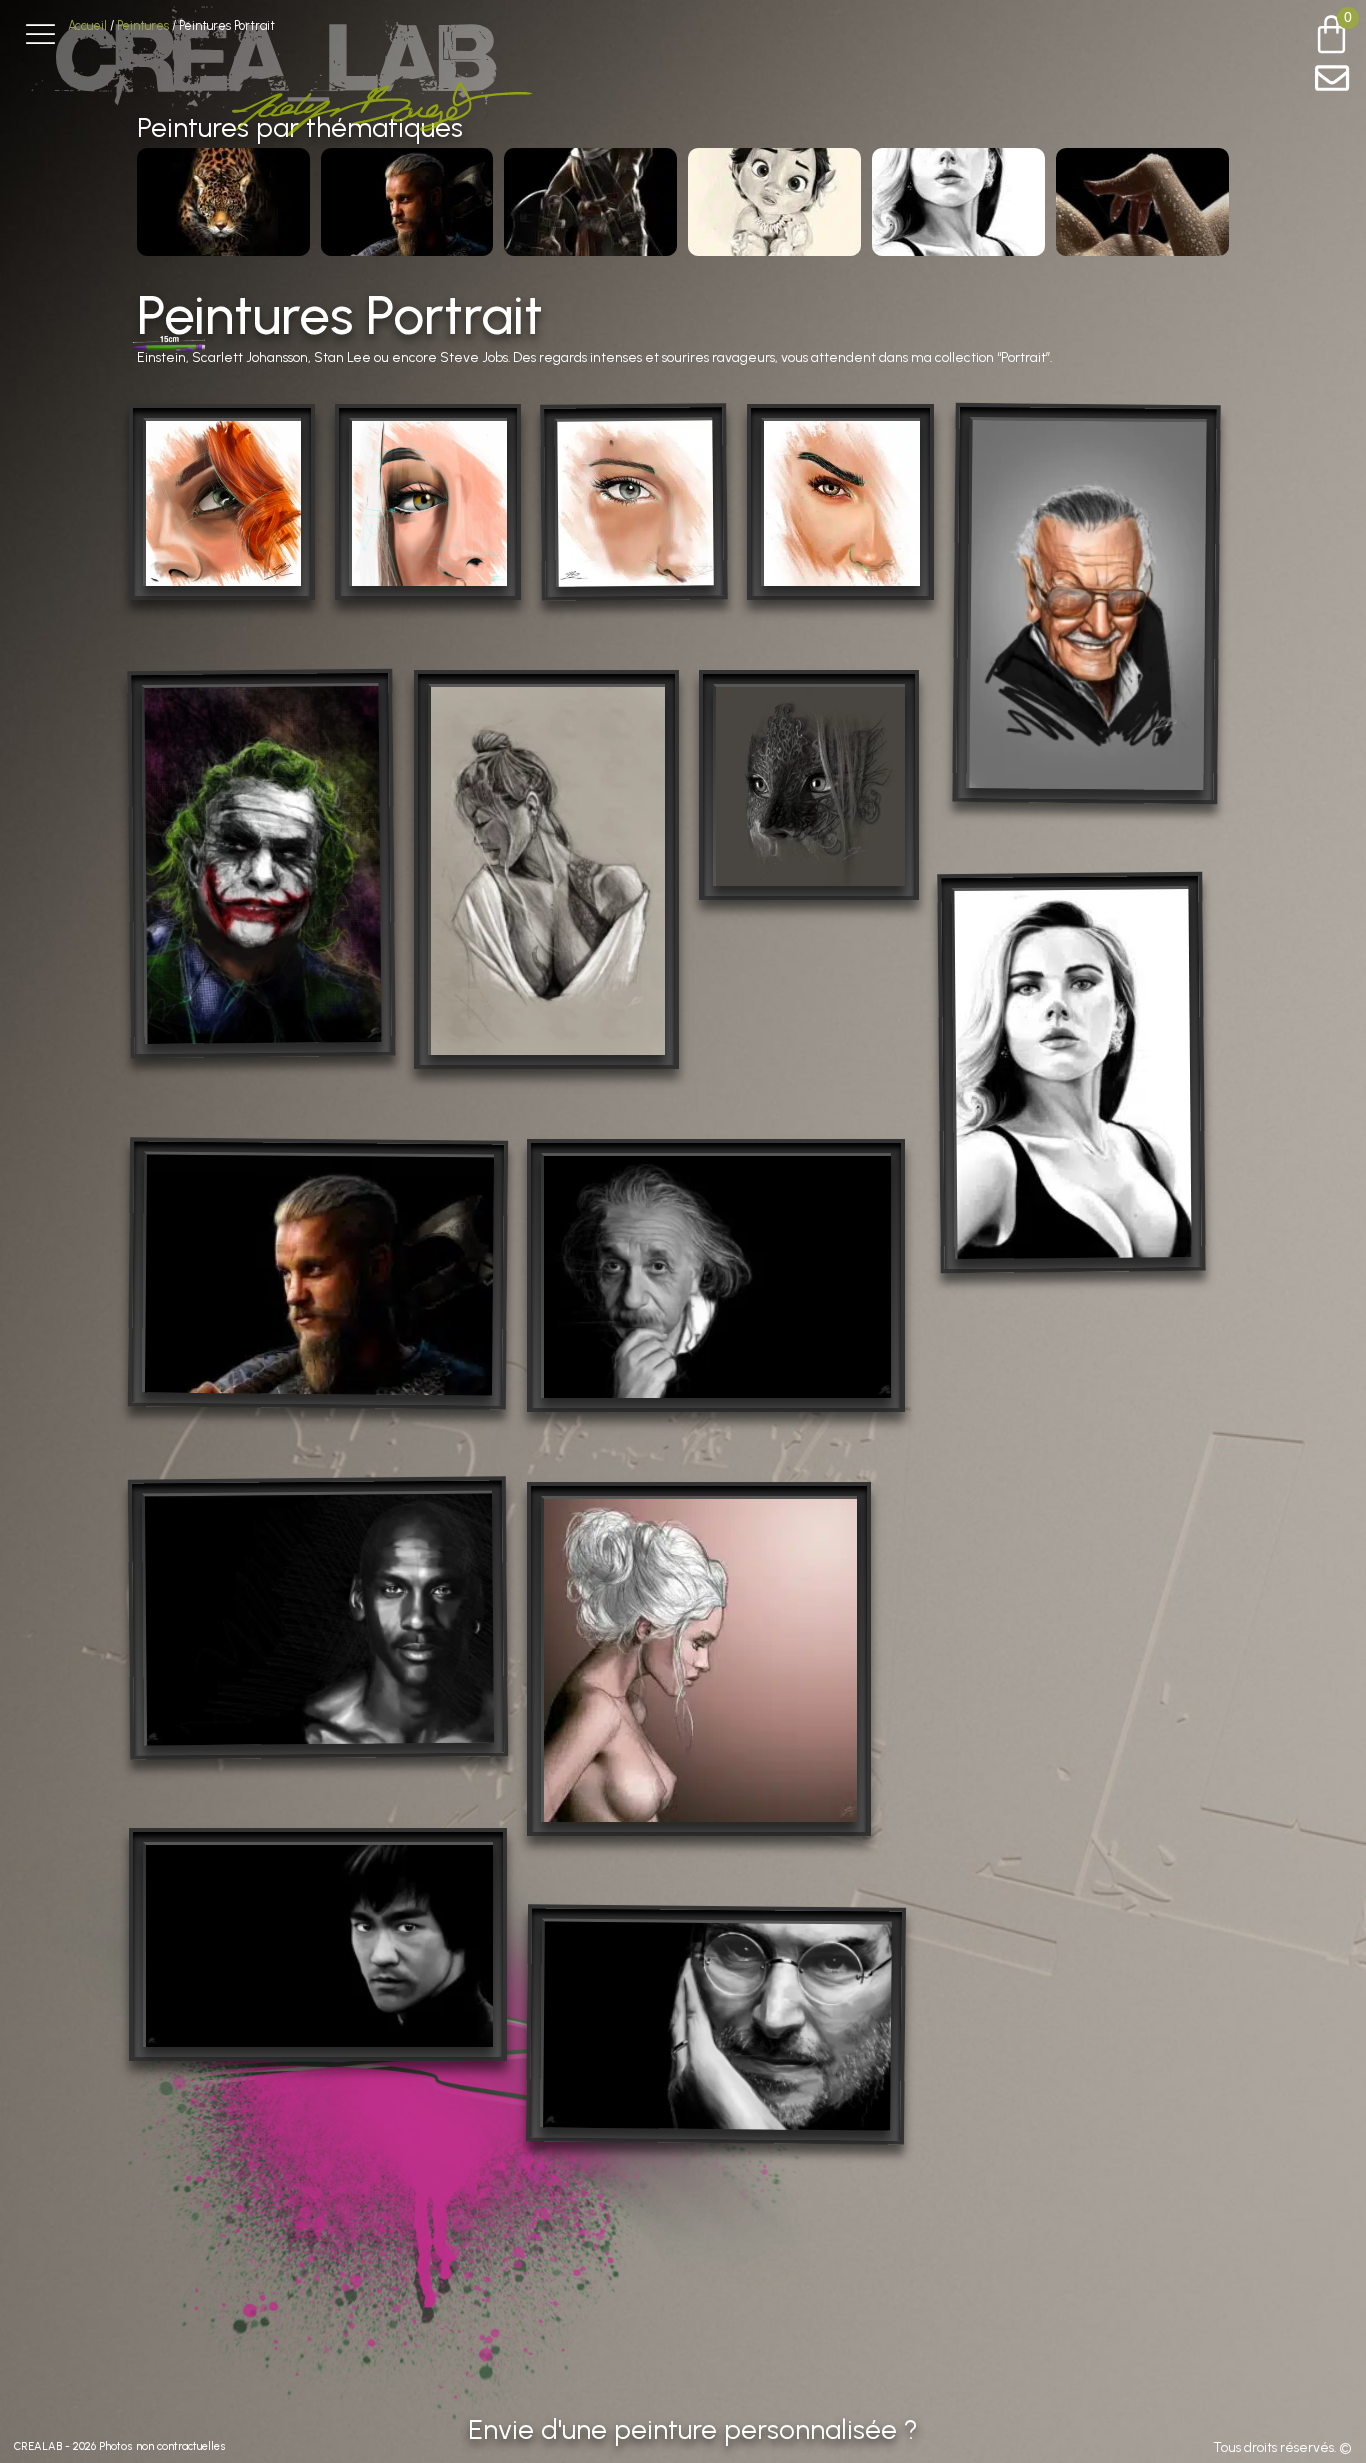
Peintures (143, 25)
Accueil (87, 25)
